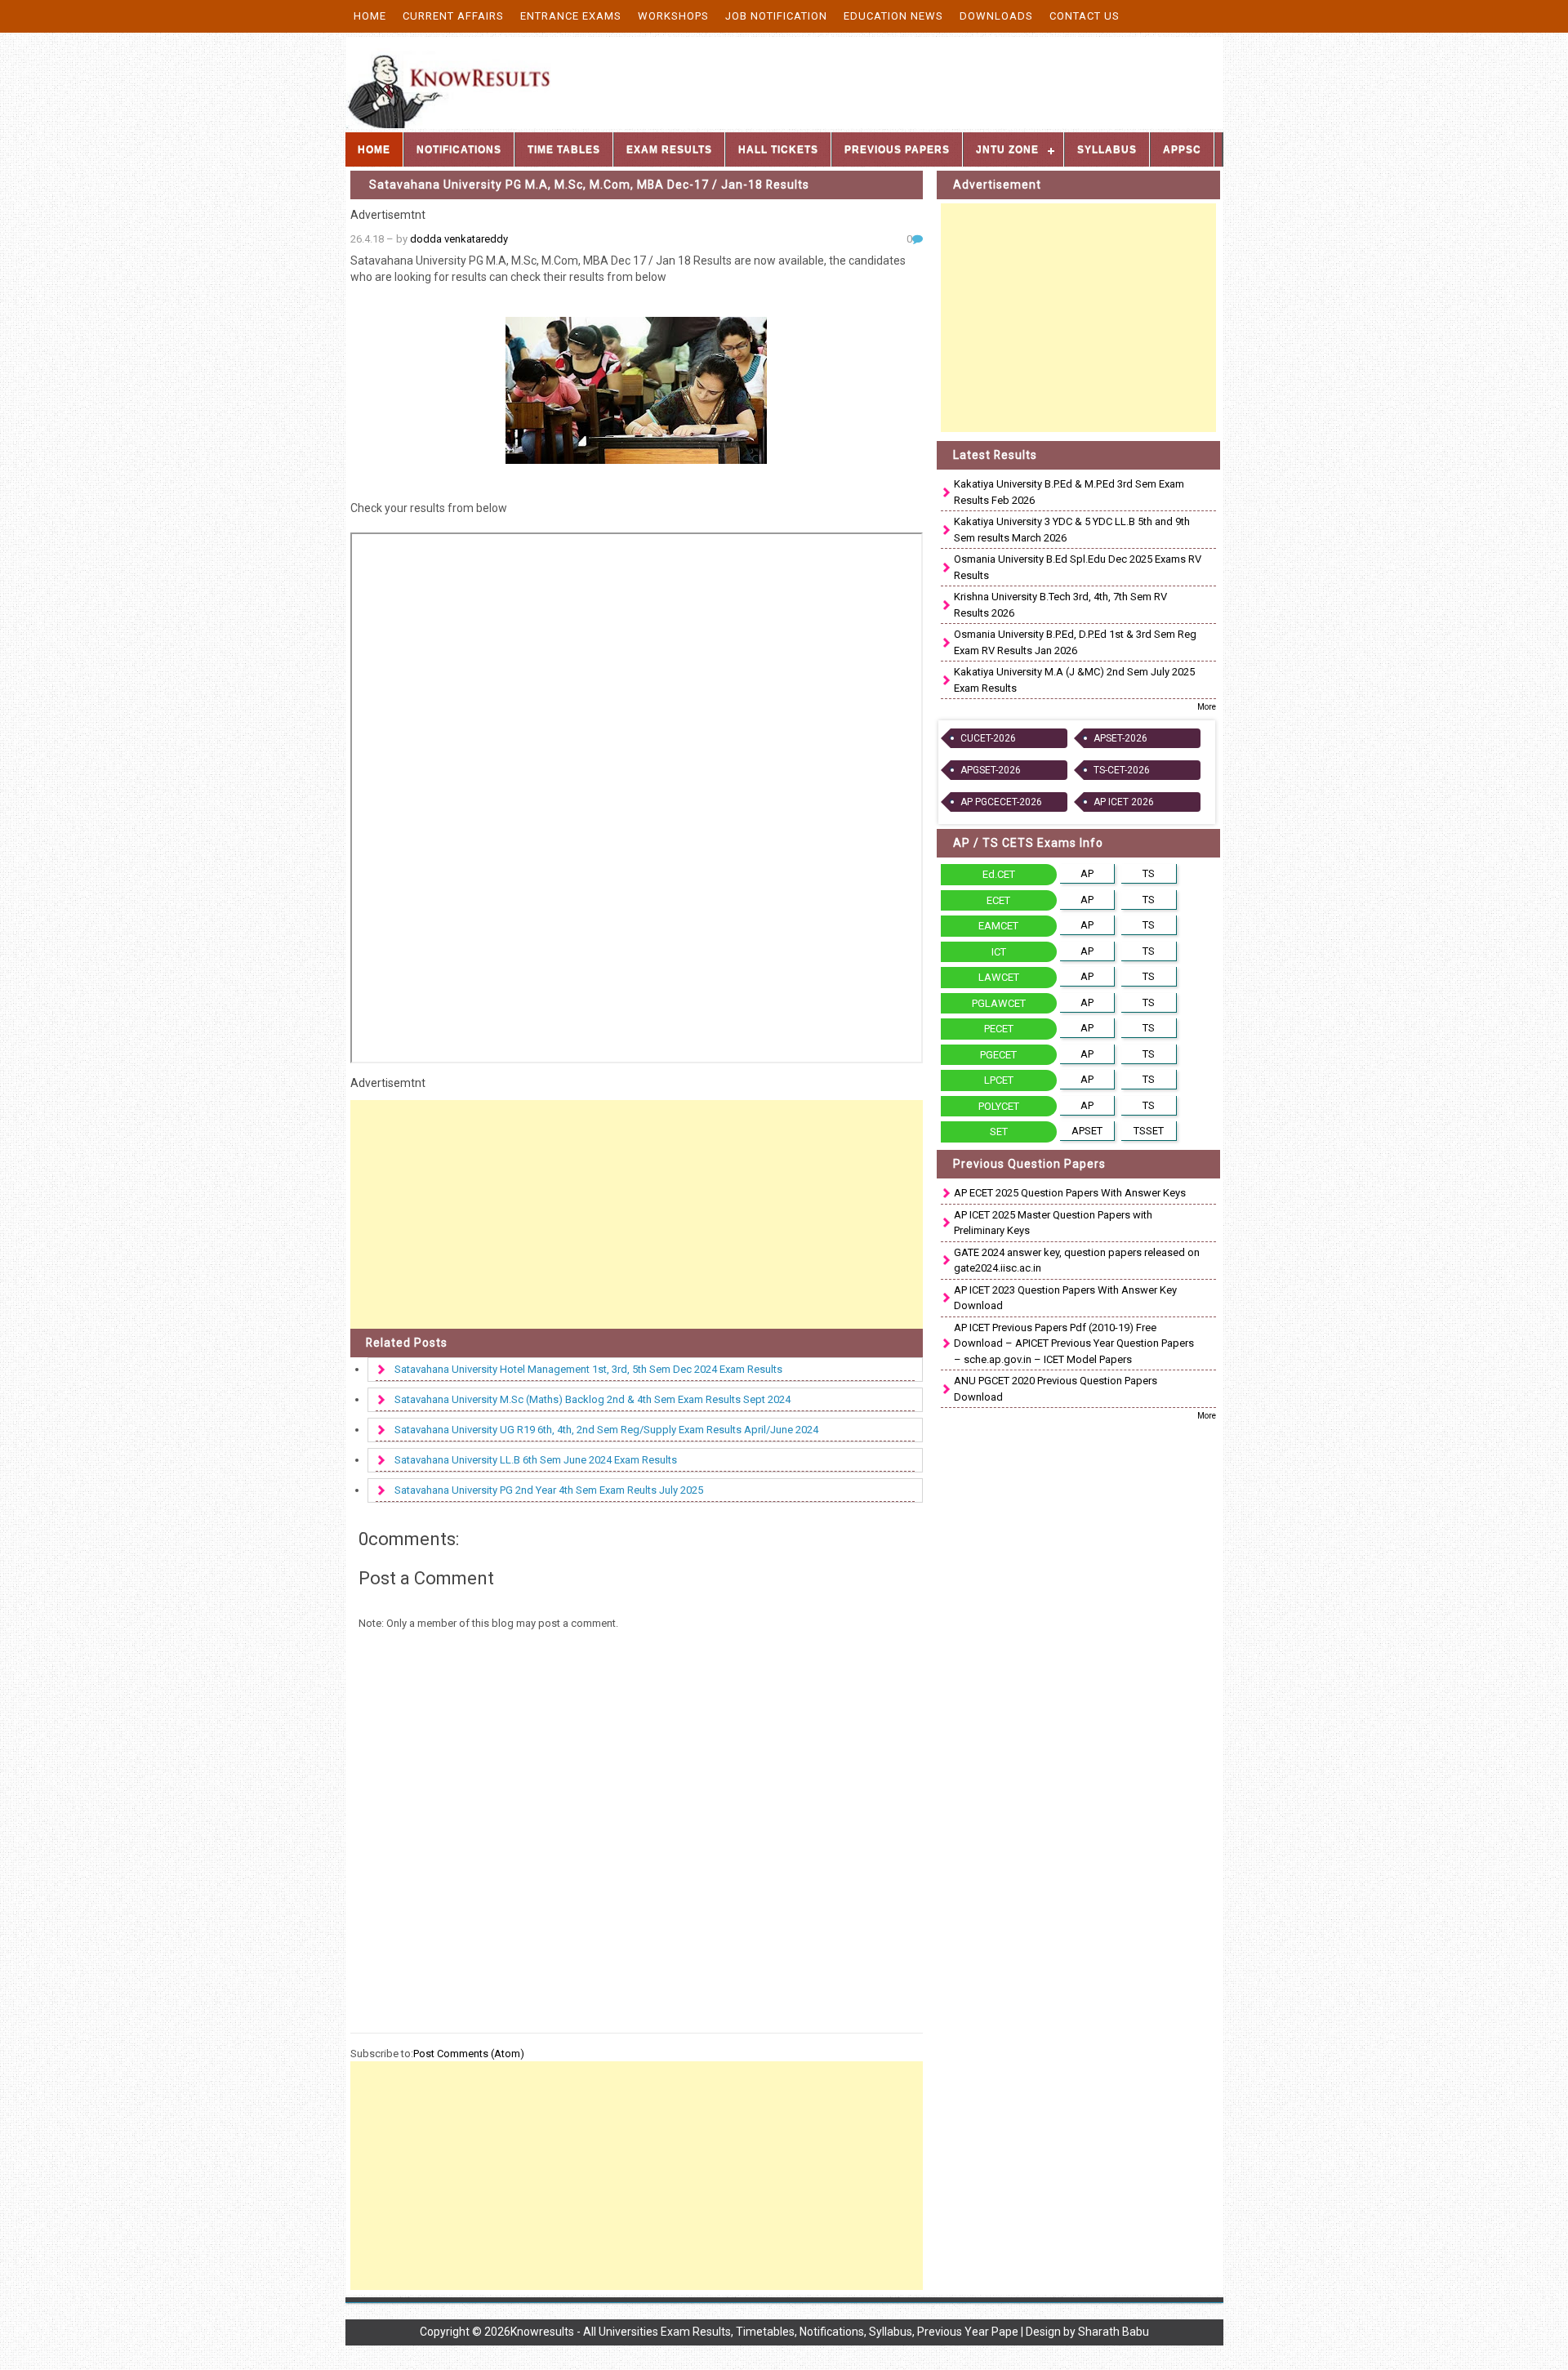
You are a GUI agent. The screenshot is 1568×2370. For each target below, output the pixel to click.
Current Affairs (453, 16)
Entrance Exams (571, 16)
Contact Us (1085, 16)
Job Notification (776, 16)
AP (1087, 873)
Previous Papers (897, 149)
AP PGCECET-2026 (1001, 802)
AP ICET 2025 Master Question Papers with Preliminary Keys (1053, 1223)
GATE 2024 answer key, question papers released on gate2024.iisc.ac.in (1077, 1261)
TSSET (1149, 1131)
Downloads (996, 16)
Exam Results (669, 149)
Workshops (673, 16)
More (1207, 707)
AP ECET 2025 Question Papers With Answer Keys (1070, 1193)
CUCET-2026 (988, 738)
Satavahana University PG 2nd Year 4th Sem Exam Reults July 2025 (549, 1490)
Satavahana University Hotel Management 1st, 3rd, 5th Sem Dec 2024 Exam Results (588, 1369)
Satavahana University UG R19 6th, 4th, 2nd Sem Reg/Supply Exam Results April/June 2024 (606, 1430)
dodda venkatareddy (459, 239)
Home (370, 16)
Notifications (459, 149)
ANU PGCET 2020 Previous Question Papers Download (1056, 1389)
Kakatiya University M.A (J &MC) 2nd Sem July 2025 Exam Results (1074, 680)
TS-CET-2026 (1122, 770)
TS (1149, 873)
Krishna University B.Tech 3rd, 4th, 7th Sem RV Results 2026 (1060, 605)
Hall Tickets (778, 149)
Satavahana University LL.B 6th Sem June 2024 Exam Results (536, 1460)
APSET (1087, 1131)
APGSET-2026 (991, 770)
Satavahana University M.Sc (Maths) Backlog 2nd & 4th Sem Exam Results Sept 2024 (592, 1399)
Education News (893, 16)
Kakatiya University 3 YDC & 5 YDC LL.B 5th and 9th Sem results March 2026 (1072, 530)
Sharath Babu (1114, 2332)
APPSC (1182, 149)
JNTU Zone (1007, 149)
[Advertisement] (637, 1214)
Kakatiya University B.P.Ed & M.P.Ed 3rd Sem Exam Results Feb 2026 (1069, 492)
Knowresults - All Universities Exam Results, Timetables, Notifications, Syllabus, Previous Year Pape (764, 2332)
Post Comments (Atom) (469, 2054)
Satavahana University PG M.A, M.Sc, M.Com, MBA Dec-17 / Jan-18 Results (589, 185)
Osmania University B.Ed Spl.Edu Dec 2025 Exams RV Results (1078, 567)
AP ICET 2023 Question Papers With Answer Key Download (1065, 1298)
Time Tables (564, 149)
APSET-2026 (1120, 738)
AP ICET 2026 (1124, 802)
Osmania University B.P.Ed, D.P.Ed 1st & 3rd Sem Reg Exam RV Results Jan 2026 (1075, 642)
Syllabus (1107, 149)
